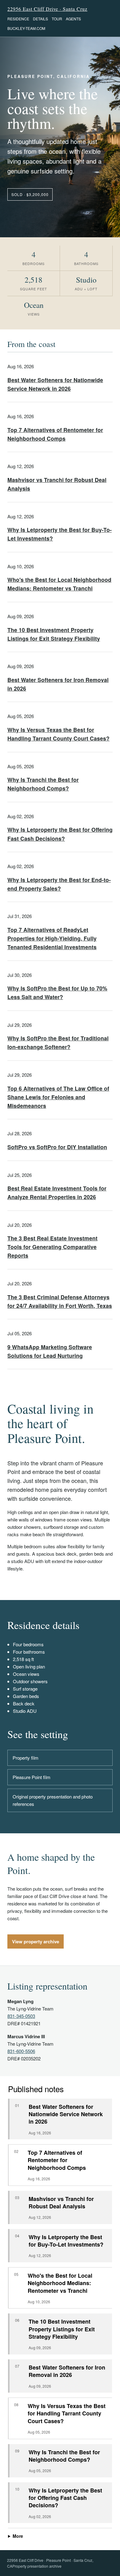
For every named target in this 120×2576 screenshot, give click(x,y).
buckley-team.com (26, 28)
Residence (18, 19)
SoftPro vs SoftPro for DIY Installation (57, 1147)
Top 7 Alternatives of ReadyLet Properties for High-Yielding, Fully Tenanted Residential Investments (52, 938)
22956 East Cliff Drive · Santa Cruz (47, 9)
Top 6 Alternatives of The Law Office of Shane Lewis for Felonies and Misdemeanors (58, 1097)
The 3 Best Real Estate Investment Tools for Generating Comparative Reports (52, 1247)
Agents (73, 19)
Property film (26, 1758)
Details (40, 19)
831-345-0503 (21, 2016)
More (18, 2536)
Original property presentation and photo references (53, 1800)
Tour (57, 19)
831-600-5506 (21, 2051)
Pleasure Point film (32, 1777)
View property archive (36, 1941)
